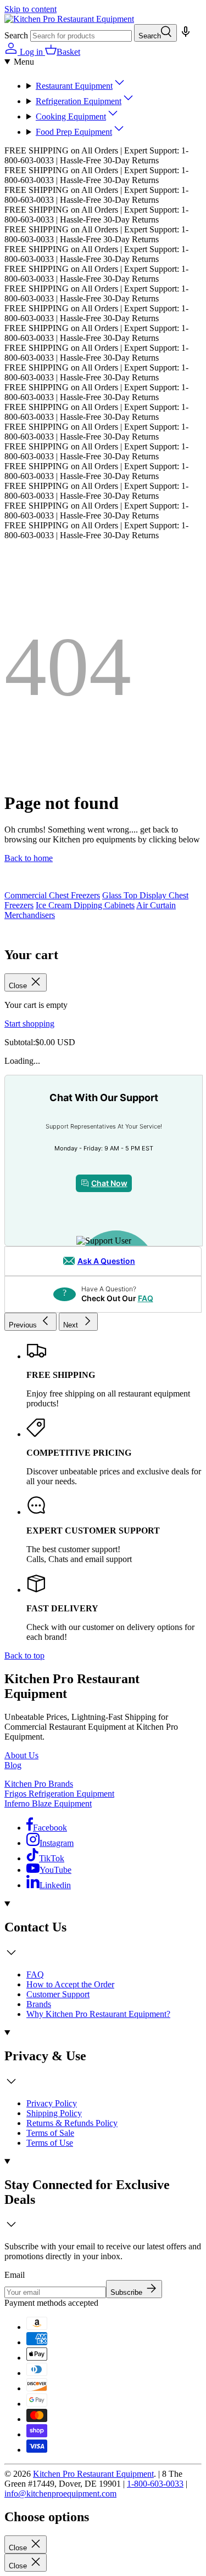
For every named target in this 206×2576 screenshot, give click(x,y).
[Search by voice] (185, 35)
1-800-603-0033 (155, 2484)
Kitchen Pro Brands (39, 1784)
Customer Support (58, 1994)
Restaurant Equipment (74, 86)
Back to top (24, 1655)
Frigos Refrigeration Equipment (59, 1794)
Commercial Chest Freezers (52, 895)
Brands (39, 2004)
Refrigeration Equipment (79, 101)
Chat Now (109, 1183)
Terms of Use (50, 2143)
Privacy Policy (52, 2103)
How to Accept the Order (70, 1984)
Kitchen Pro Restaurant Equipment (93, 2474)
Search (16, 35)
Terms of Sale (50, 2133)
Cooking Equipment (71, 116)
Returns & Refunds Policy (72, 2123)
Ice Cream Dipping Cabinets (85, 905)
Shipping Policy (54, 2113)
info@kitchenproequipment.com (60, 2494)
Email (15, 2275)
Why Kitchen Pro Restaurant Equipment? (98, 2014)
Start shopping (29, 1024)
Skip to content (30, 9)
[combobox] (81, 36)
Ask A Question (106, 1261)
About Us (21, 1755)
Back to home (29, 858)
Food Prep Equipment (74, 132)
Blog (13, 1765)
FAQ (146, 1298)
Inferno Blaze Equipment (48, 1803)
